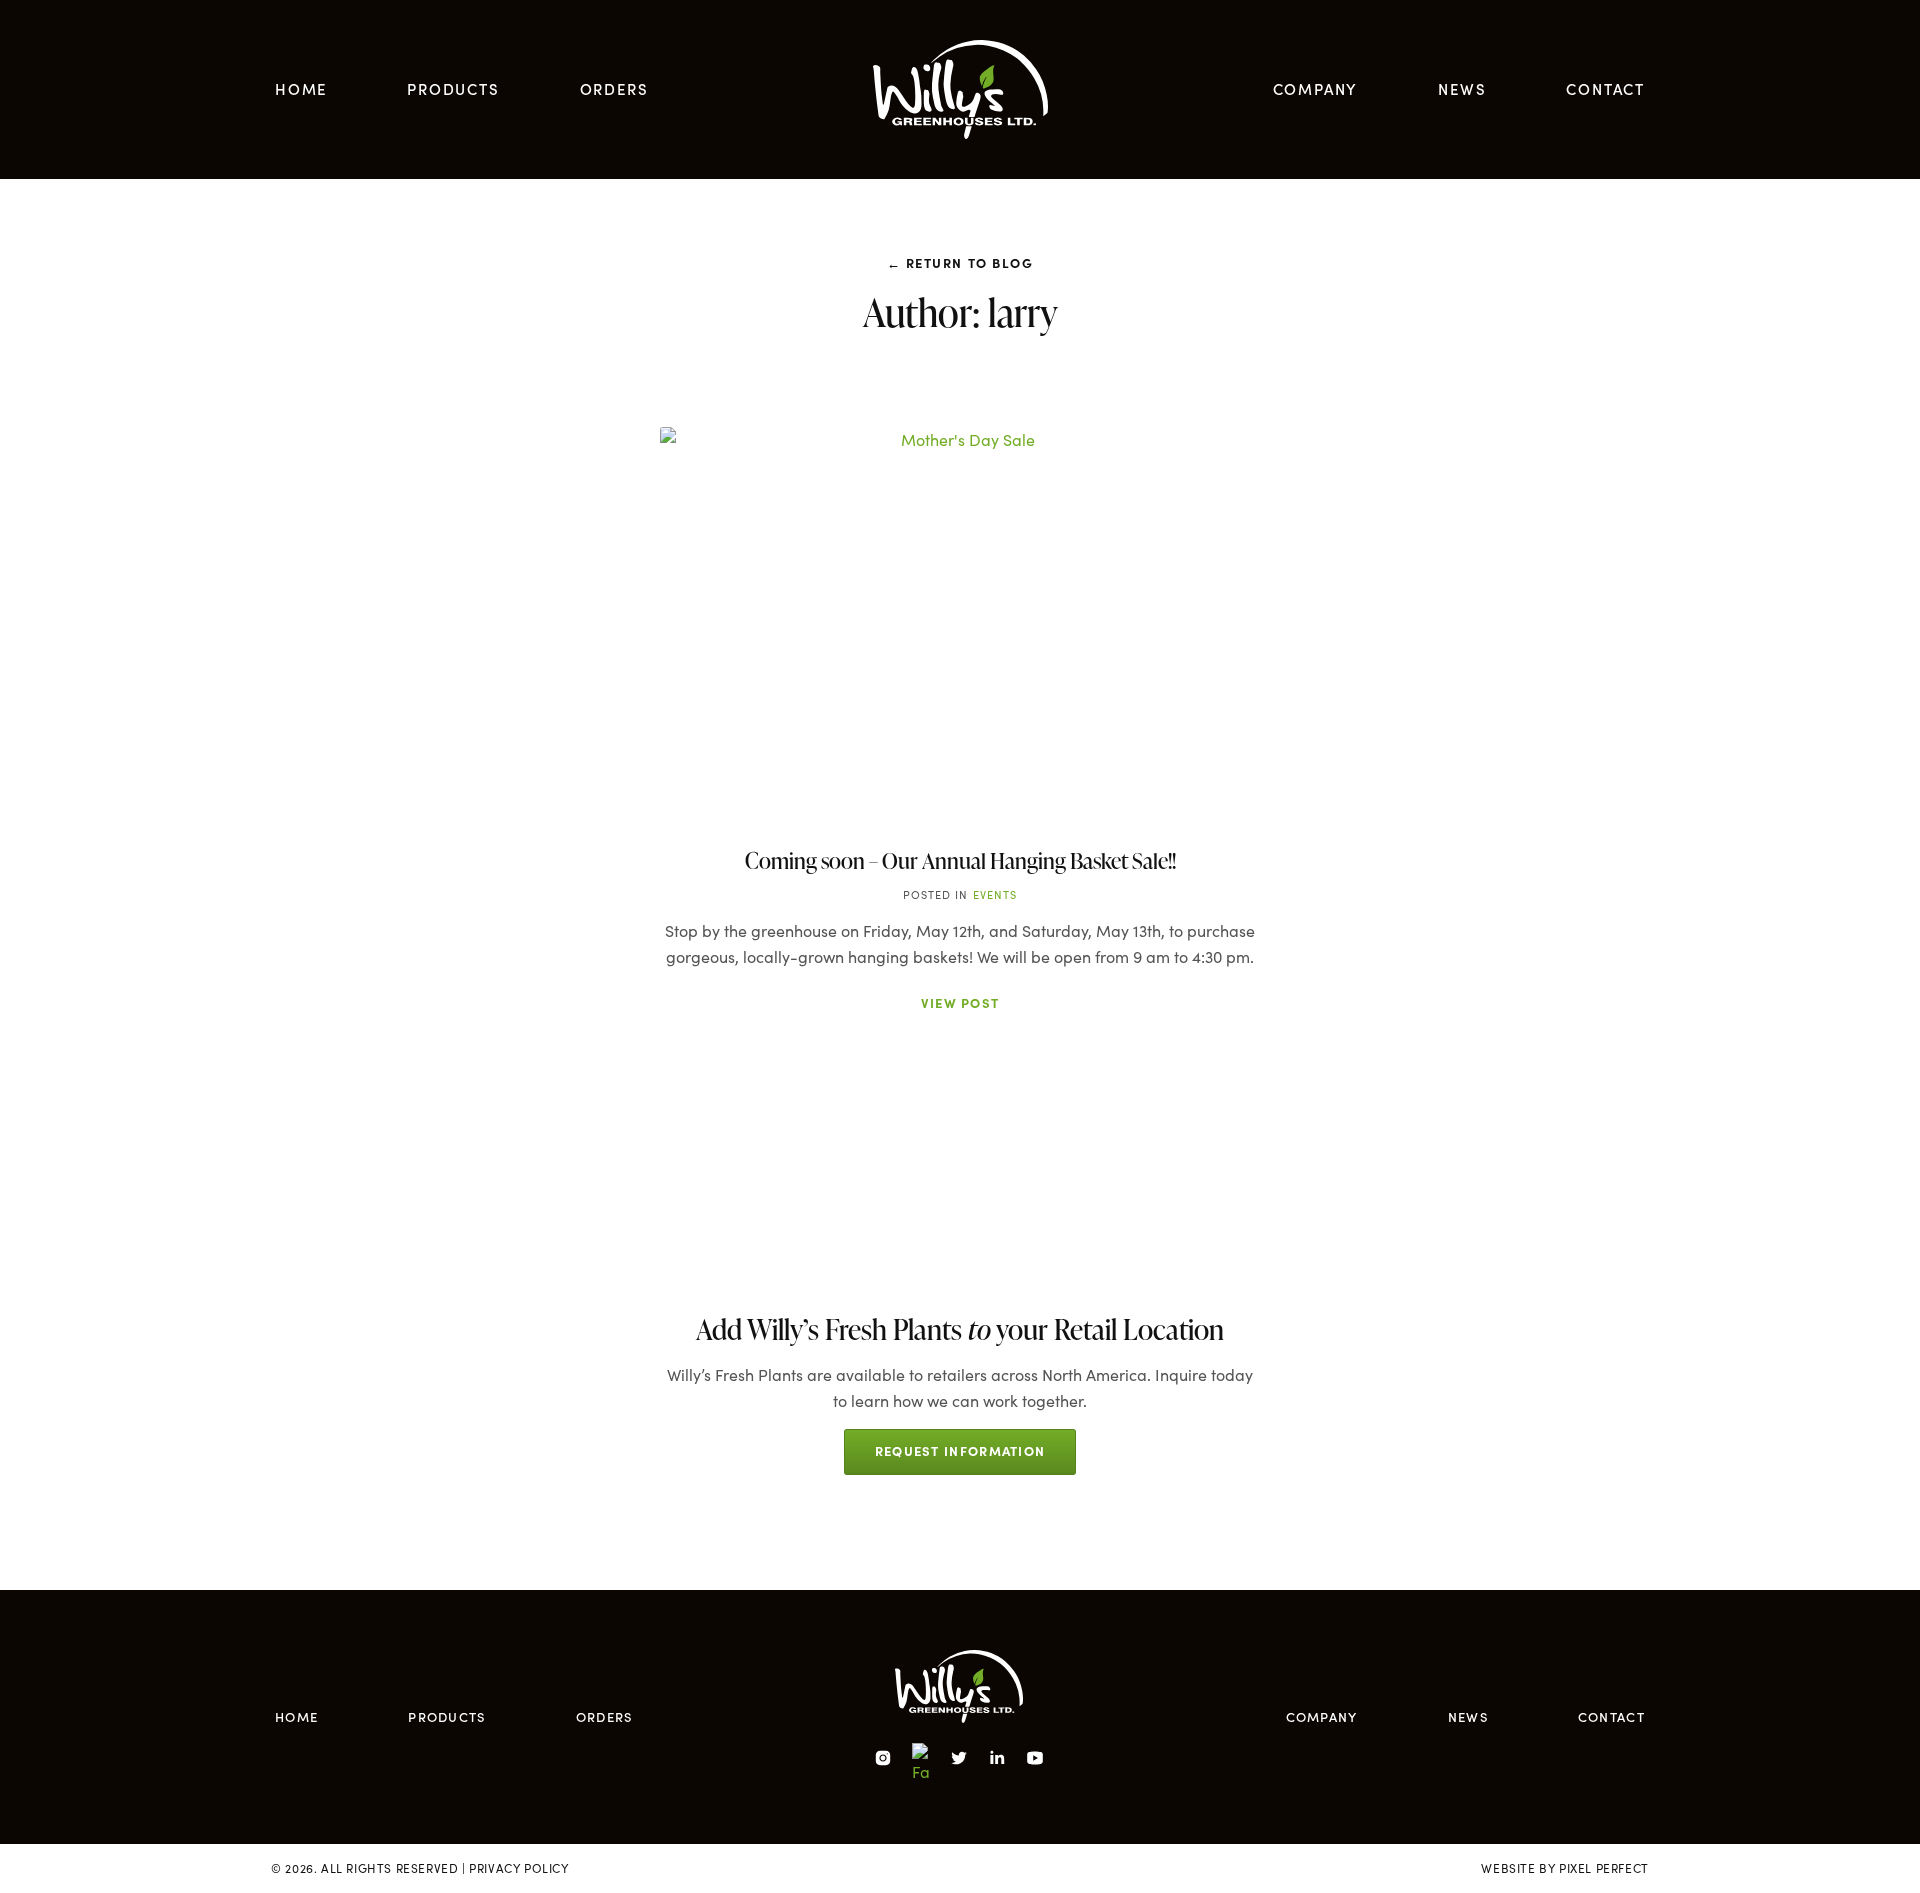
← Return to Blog (960, 262)
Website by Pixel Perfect (1564, 1868)
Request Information (960, 1450)
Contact (1605, 88)
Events (995, 894)
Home (301, 88)
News (1462, 88)
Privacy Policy (518, 1868)
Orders (614, 88)
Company (1316, 88)
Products (453, 88)
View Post (960, 1002)
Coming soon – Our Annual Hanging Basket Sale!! (960, 860)
